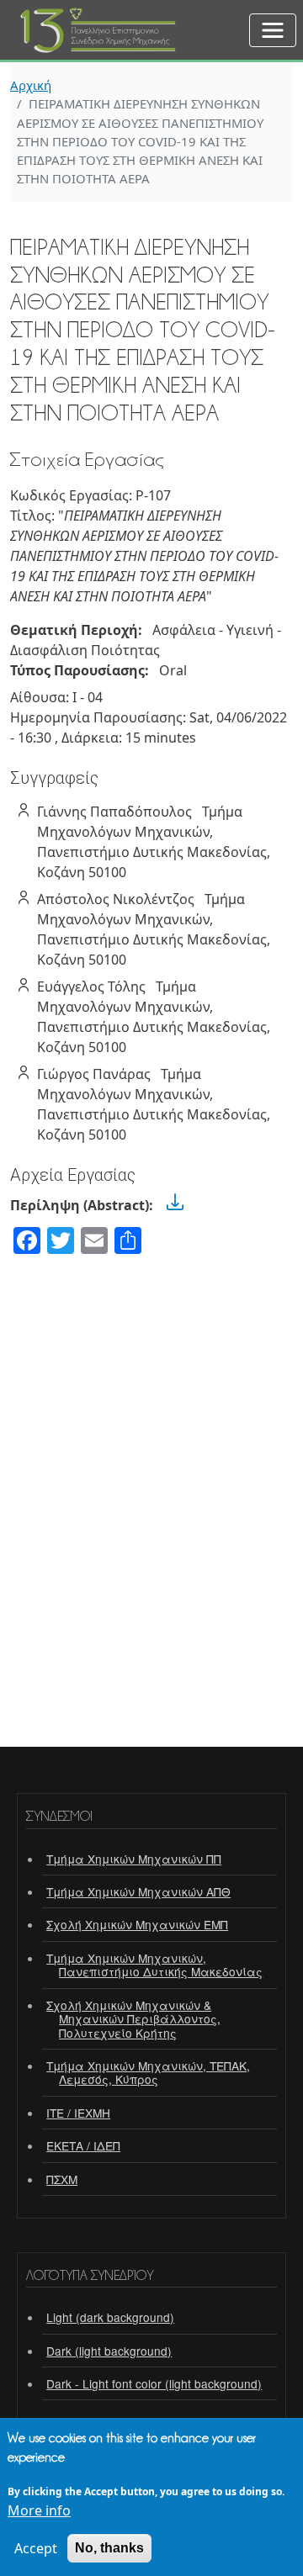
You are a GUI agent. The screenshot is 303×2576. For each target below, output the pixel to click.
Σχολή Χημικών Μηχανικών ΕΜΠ (137, 1924)
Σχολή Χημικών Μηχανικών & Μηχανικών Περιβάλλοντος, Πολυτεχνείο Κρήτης (133, 2019)
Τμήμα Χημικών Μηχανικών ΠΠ (134, 1859)
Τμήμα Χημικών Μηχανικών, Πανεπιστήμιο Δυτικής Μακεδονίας (154, 1965)
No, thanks (109, 2548)
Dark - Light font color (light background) (154, 2383)
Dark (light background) (109, 2351)
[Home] (99, 19)
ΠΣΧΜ (62, 2179)
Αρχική (31, 85)
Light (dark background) (110, 2317)
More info (39, 2510)
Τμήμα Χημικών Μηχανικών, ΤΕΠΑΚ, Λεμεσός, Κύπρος (148, 2072)
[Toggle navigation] (273, 30)
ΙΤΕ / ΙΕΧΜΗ (78, 2113)
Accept (36, 2548)
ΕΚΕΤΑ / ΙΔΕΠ (83, 2145)
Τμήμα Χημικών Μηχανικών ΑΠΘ (138, 1891)
